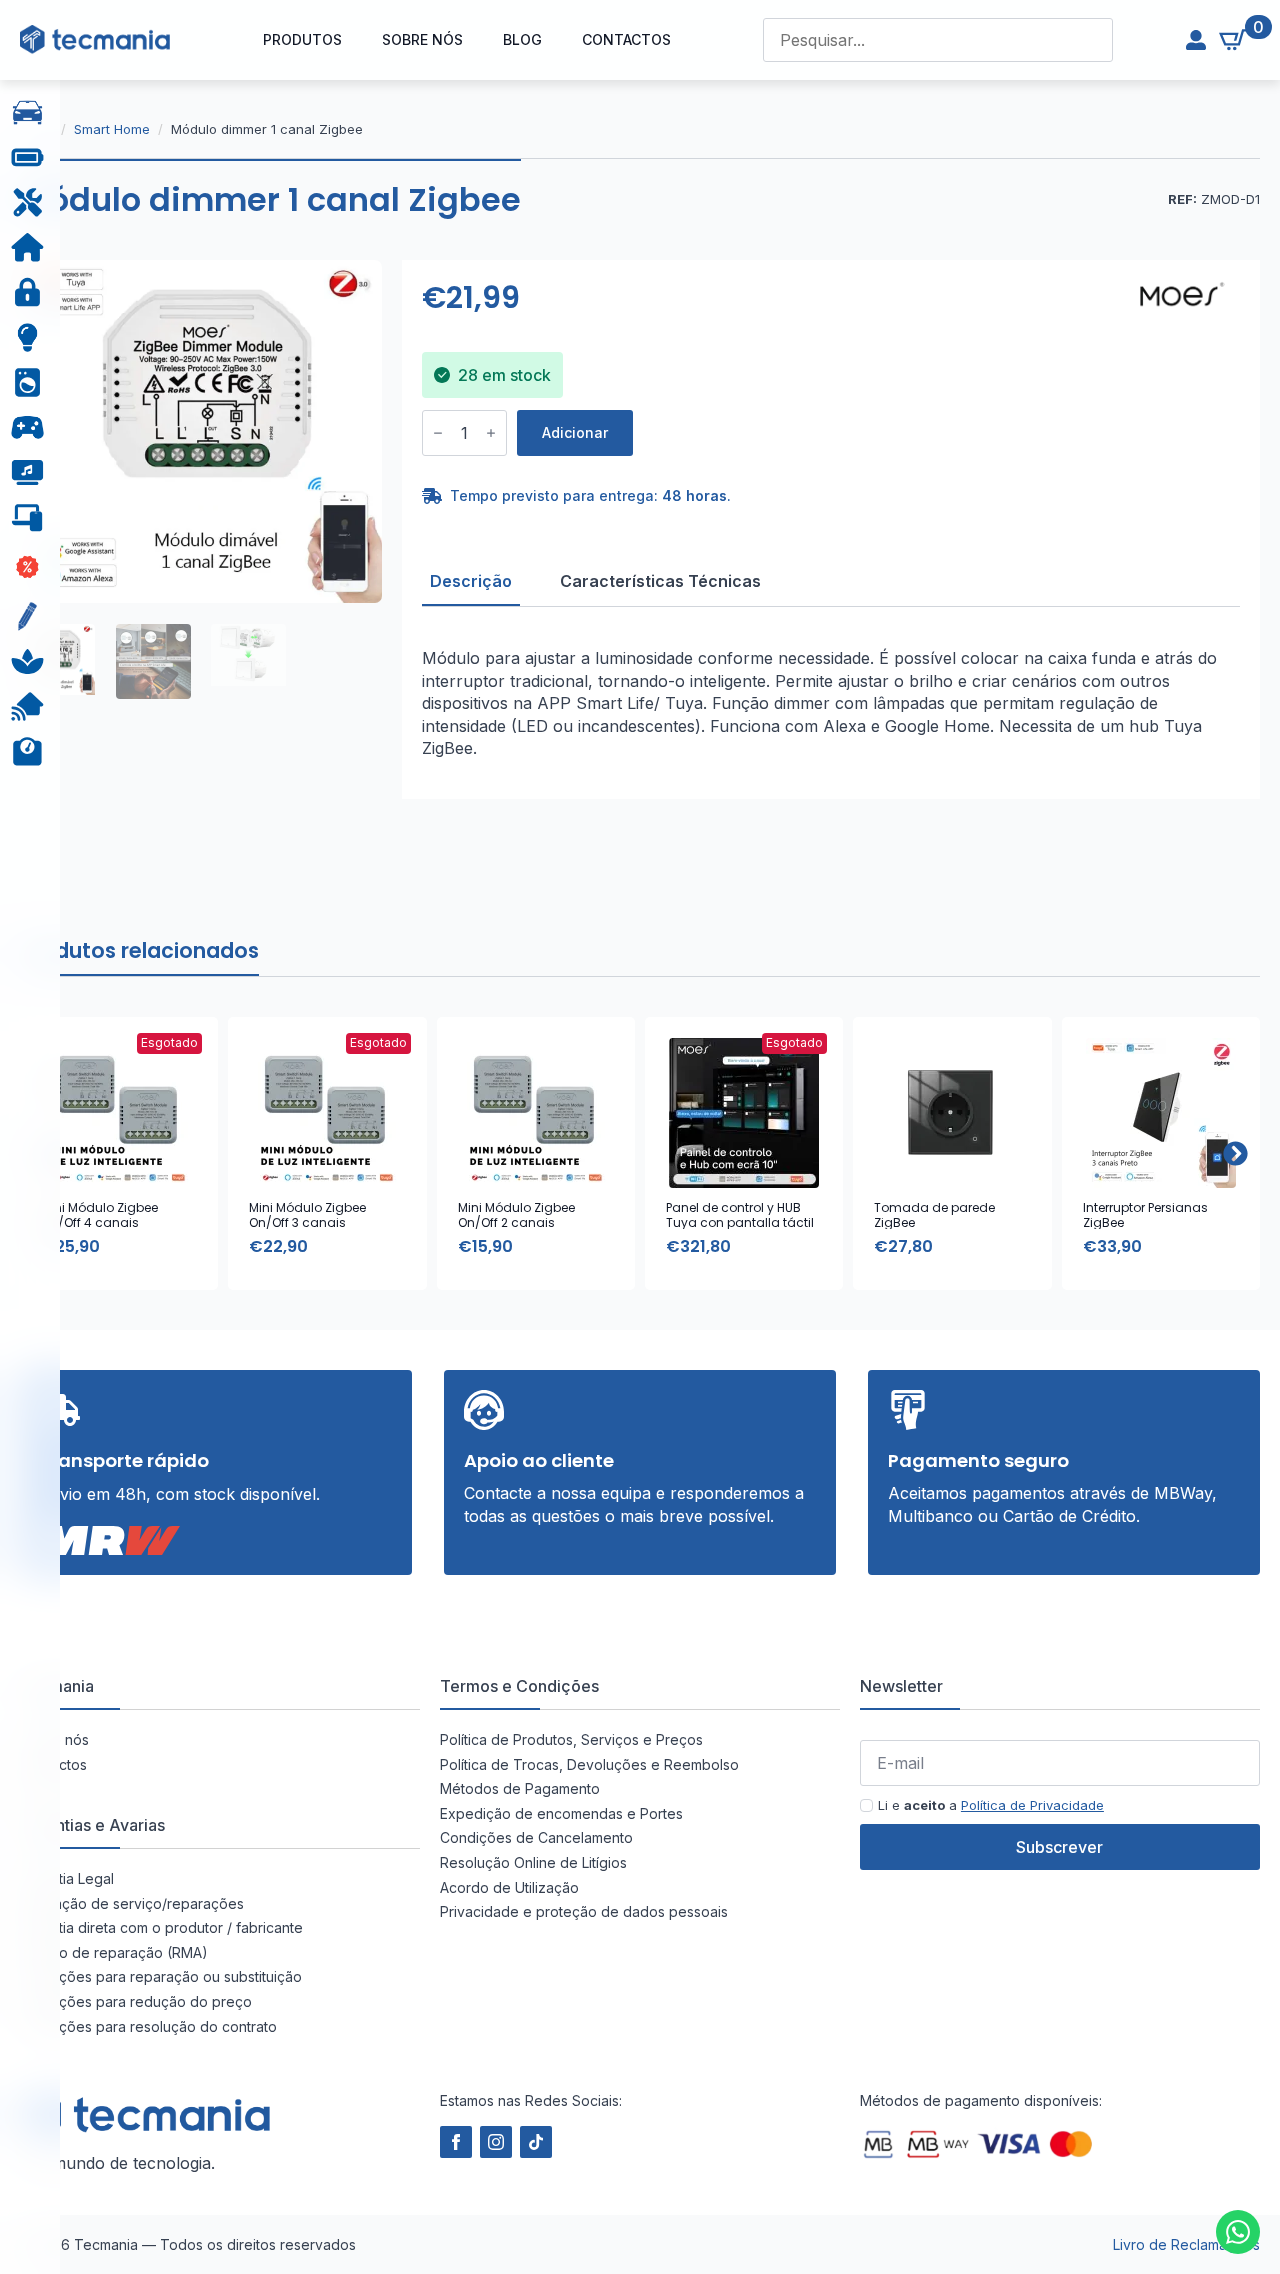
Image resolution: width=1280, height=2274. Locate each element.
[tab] (471, 581)
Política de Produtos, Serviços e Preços (571, 1739)
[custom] (1238, 2232)
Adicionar (575, 432)
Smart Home (112, 129)
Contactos (626, 39)
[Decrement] (438, 433)
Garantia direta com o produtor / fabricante (161, 1927)
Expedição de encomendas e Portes (561, 1813)
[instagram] (496, 2142)
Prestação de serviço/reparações (132, 1903)
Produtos (302, 39)
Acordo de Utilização (509, 1887)
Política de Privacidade (1032, 1805)
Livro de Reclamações (1186, 2244)
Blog (522, 39)
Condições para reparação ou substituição (161, 1976)
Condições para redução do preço (136, 2001)
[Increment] (491, 433)
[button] (1235, 1153)
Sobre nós (422, 39)
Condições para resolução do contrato (148, 2026)
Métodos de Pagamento (520, 1788)
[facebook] (456, 2142)
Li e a (991, 1805)
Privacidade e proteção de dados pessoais (584, 1911)
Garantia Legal (67, 1878)
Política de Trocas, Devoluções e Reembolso (589, 1764)
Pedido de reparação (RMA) (114, 1952)
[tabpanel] (831, 703)
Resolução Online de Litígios (533, 1862)
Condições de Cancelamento (536, 1837)
